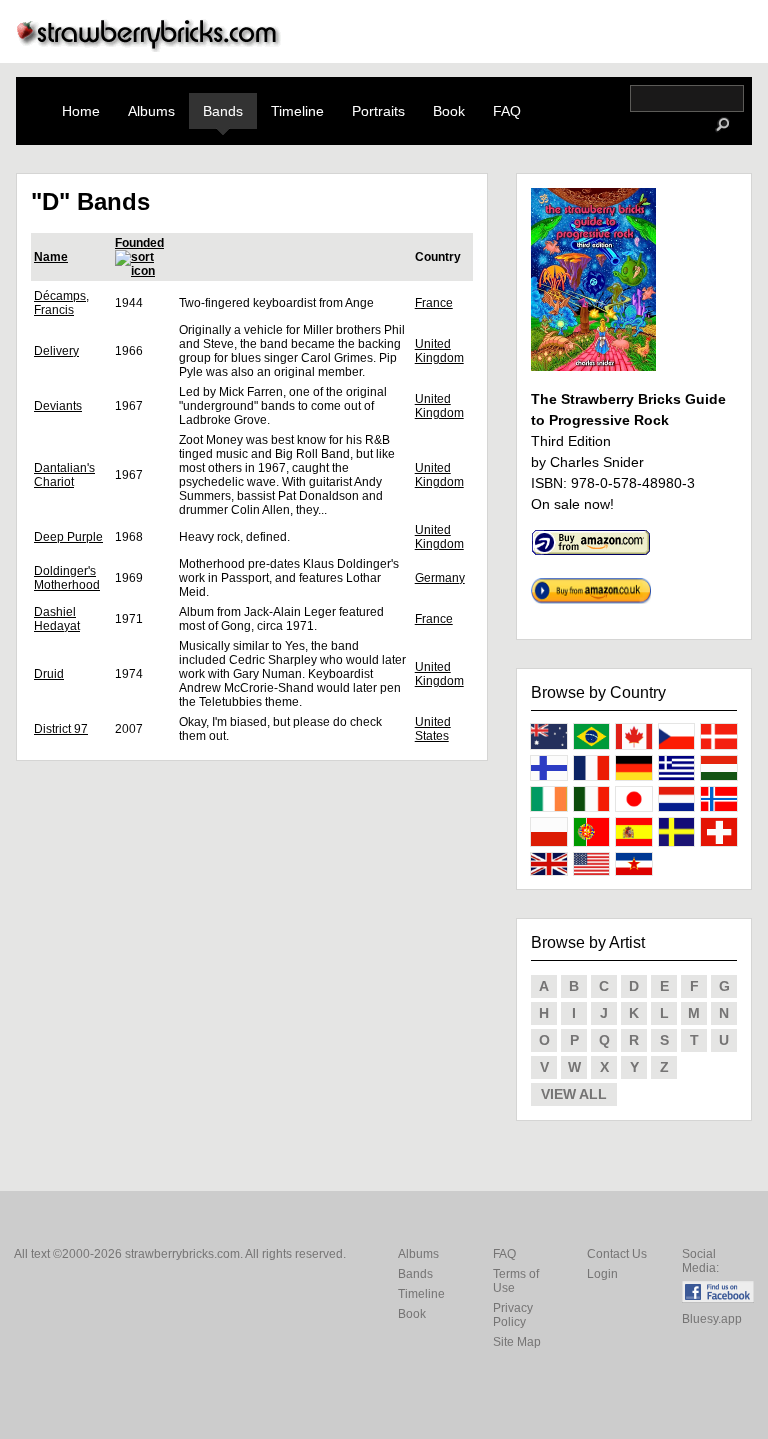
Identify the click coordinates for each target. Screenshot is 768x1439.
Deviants (58, 406)
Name (51, 257)
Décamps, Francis (61, 303)
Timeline (297, 111)
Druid (49, 674)
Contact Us (617, 1254)
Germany (440, 578)
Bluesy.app (712, 1319)
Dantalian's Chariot (64, 475)
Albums (151, 111)
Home (81, 111)
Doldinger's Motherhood (67, 578)
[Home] (149, 46)
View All (574, 1094)
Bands (223, 111)
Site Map (517, 1342)
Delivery (56, 351)
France (434, 303)
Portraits (378, 111)
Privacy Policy (513, 1315)
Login (602, 1274)
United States (433, 729)
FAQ (507, 111)
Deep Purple (68, 537)
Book (449, 111)
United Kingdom (439, 351)
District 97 (61, 729)
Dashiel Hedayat (57, 619)
